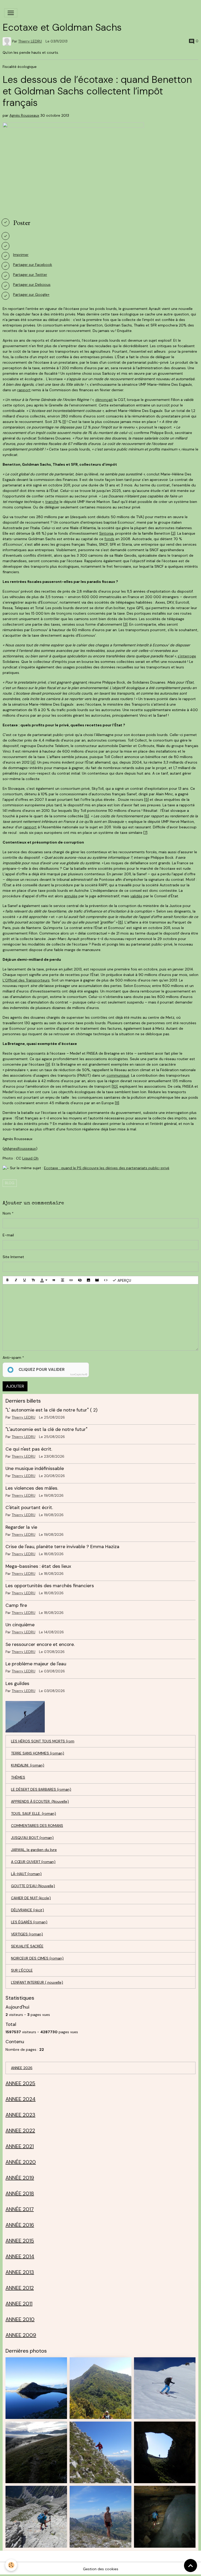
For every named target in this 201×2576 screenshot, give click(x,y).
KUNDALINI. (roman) (28, 1765)
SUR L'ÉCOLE (22, 1970)
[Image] (88, 1280)
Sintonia (106, 533)
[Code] (106, 1280)
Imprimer (21, 255)
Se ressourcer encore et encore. (40, 1644)
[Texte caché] (80, 1280)
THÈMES (18, 1777)
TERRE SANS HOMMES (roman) (38, 1753)
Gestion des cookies (101, 2569)
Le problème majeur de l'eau (36, 1664)
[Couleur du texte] (44, 1280)
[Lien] (71, 1280)
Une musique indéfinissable (35, 1468)
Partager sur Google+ (31, 294)
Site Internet (13, 1257)
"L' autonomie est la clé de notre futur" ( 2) (51, 1410)
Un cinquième (20, 1625)
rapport (24, 390)
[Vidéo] (97, 1280)
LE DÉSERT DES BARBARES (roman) (41, 1789)
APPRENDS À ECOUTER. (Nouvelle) (40, 1801)
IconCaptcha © (79, 1375)
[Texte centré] (63, 1280)
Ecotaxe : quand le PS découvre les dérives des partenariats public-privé (107, 1168)
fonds (109, 539)
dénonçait (104, 400)
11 (117, 1103)
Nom (7, 1213)
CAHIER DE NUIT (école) (31, 1898)
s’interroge (187, 656)
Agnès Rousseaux (24, 115)
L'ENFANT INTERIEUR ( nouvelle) (37, 1982)
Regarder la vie (21, 1527)
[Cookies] (11, 2565)
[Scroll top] (191, 2566)
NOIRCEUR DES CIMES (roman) (37, 1958)
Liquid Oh (30, 1158)
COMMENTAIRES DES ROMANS (37, 1826)
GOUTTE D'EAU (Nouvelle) (33, 1886)
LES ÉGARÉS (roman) (29, 1922)
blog (10, 1183)
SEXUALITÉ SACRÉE (27, 1946)
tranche (52, 502)
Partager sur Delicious (32, 285)
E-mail (8, 1235)
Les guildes (17, 1683)
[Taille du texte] (33, 1280)
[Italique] (16, 1280)
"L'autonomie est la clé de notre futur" (46, 1429)
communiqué (118, 1075)
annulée (71, 896)
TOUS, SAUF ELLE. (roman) (33, 1813)
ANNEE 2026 (22, 2068)
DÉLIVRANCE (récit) (27, 1910)
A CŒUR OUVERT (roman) (33, 1862)
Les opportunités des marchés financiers (50, 1586)
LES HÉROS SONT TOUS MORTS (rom (43, 1741)
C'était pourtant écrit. (29, 1507)
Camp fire (16, 1605)
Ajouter (15, 1386)
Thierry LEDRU (30, 41)
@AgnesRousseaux (20, 1149)
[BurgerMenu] (11, 13)
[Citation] (54, 1280)
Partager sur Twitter (30, 275)
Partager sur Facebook (33, 265)
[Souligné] (25, 1280)
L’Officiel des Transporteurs (26, 980)
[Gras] (7, 1280)
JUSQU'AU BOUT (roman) (32, 1838)
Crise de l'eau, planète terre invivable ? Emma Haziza (62, 1547)
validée (136, 896)
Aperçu (124, 1280)
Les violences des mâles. (32, 1488)
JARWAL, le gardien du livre (34, 1850)
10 (115, 1086)
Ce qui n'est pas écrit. (29, 1449)
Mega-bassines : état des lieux (38, 1566)
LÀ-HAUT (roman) (26, 1874)
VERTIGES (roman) (27, 1934)
